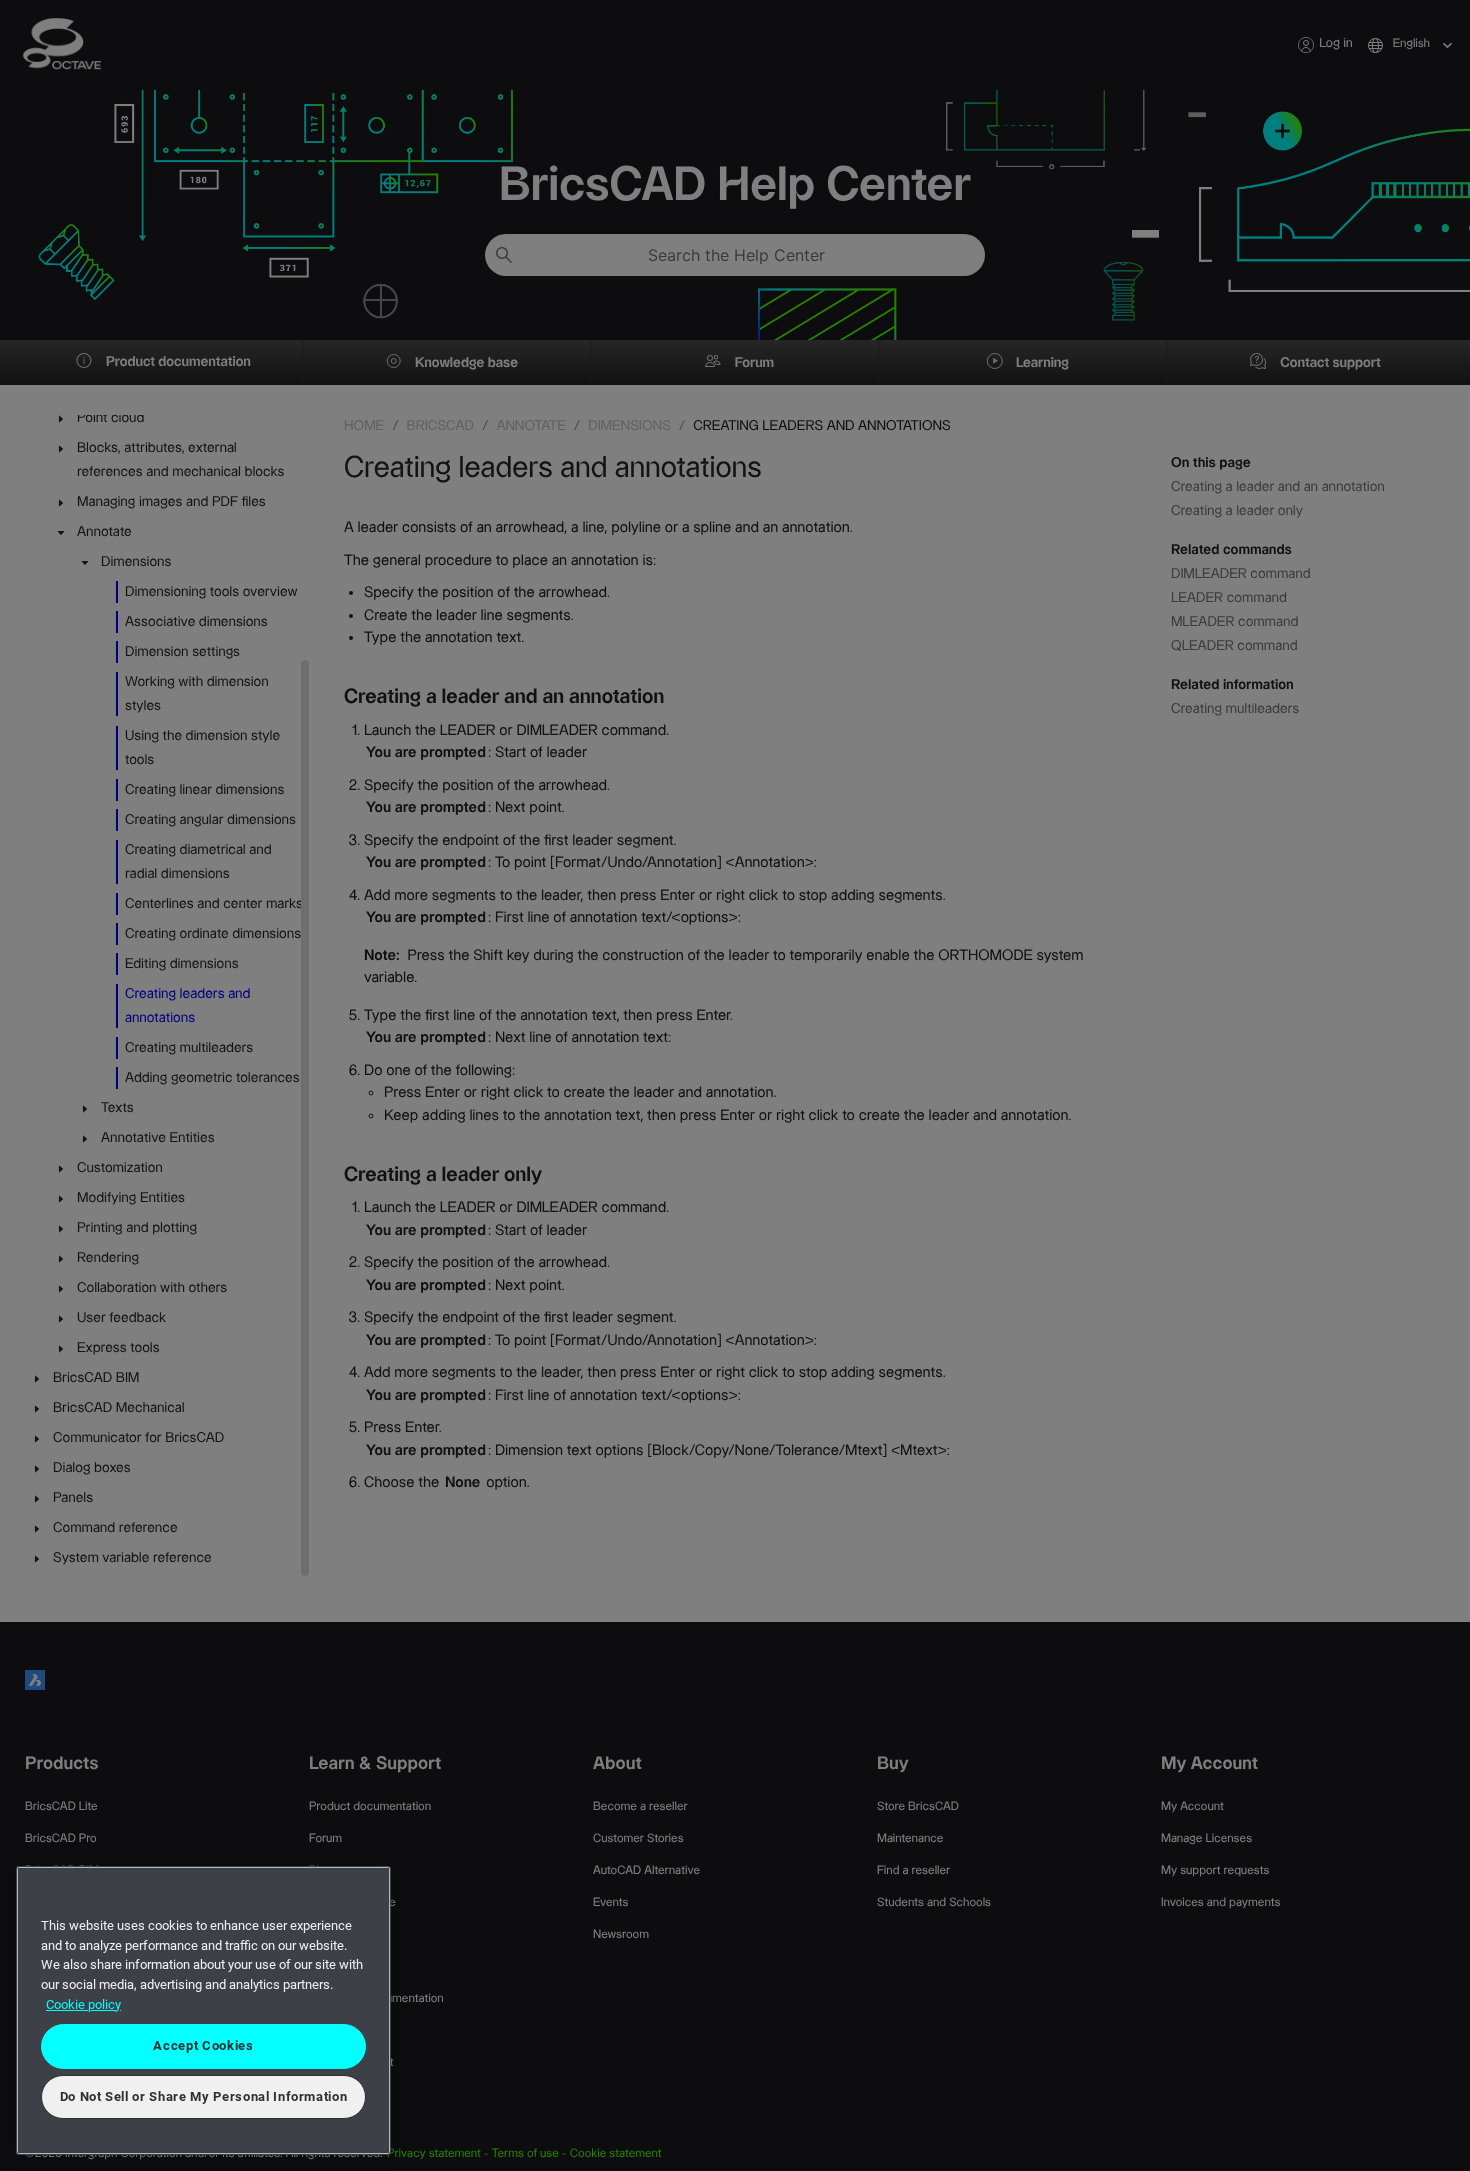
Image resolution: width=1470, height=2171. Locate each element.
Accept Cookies (203, 2045)
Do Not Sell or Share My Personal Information (204, 2096)
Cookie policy (83, 2004)
